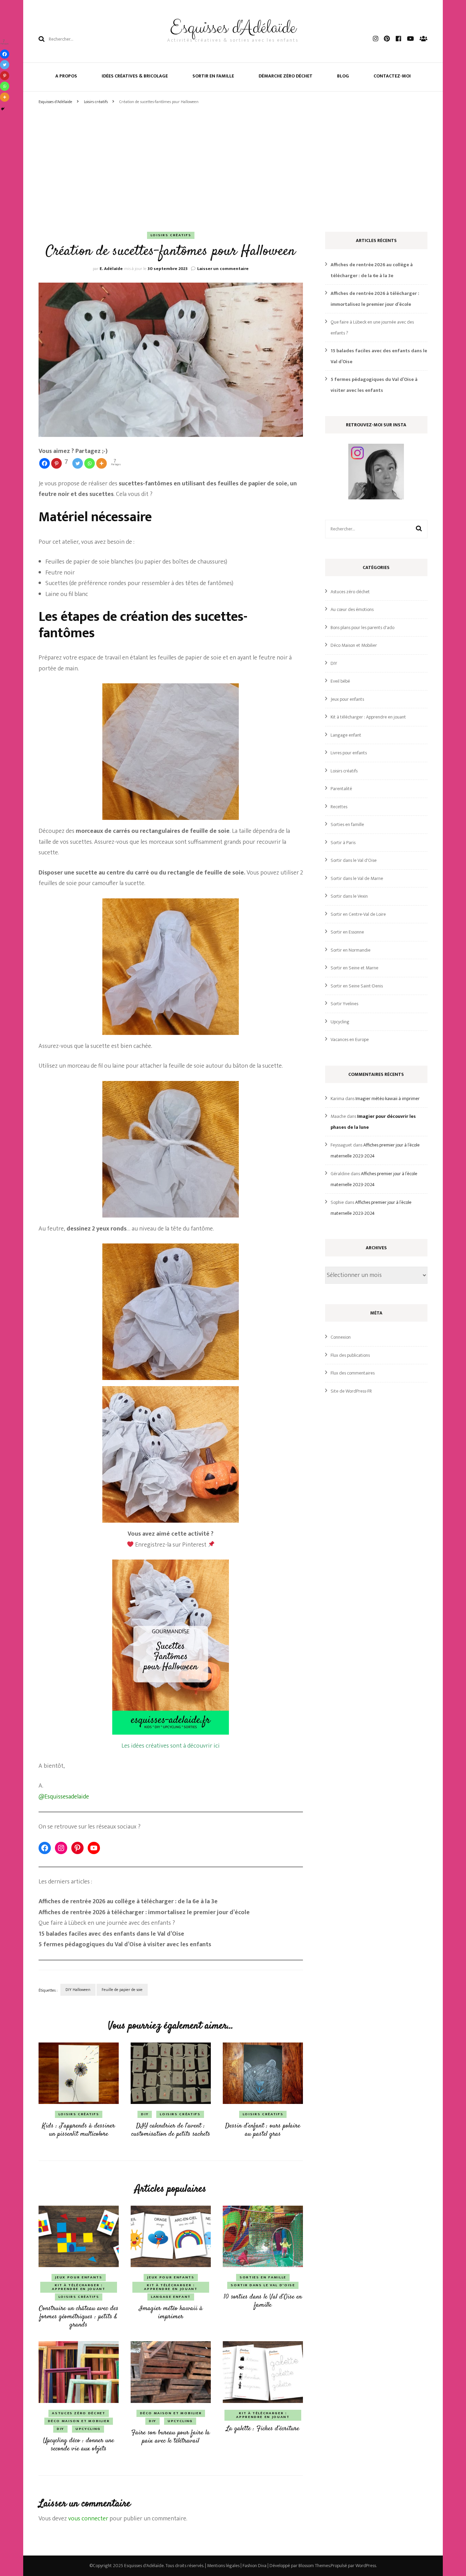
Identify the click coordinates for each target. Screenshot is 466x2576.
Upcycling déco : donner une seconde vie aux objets (78, 2445)
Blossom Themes (314, 2566)
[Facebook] (45, 463)
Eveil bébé (340, 681)
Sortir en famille (213, 76)
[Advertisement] (233, 158)
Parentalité (341, 789)
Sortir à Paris (343, 843)
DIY (145, 2114)
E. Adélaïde (111, 269)
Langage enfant (171, 2297)
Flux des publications (350, 1355)
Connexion (341, 1337)
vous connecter (88, 2519)
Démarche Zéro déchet (286, 76)
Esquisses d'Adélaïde (233, 28)
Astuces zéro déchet (78, 2413)
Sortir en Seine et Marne (354, 968)
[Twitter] (78, 463)
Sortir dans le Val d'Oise (263, 2285)
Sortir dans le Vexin (349, 896)
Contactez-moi (392, 76)
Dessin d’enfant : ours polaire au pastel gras (263, 2130)
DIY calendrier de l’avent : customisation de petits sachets (171, 2130)
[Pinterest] (5, 76)
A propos (66, 76)
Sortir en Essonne (347, 932)
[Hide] (3, 109)
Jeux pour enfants (78, 2277)
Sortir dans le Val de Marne (357, 878)
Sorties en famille (263, 2277)
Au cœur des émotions (352, 609)
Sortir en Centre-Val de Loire (358, 914)
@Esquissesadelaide (64, 1797)
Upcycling (88, 2429)
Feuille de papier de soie (122, 1990)
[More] (101, 463)
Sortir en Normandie (351, 950)
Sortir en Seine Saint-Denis (357, 986)
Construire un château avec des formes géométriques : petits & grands (79, 2317)
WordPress (366, 2566)
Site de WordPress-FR (351, 1391)
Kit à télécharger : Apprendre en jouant (78, 2287)
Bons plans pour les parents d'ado (362, 628)
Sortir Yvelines (344, 1004)
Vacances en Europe (350, 1040)
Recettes (339, 807)
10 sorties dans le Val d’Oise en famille (263, 2301)
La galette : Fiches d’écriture (263, 2429)
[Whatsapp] (90, 463)
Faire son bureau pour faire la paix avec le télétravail (171, 2437)
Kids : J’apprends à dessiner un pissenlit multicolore (78, 2130)
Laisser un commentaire (223, 269)
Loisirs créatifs (171, 235)
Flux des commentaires (353, 1373)
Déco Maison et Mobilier (79, 2421)
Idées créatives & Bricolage (135, 76)
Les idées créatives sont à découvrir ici (171, 1746)
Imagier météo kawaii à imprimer (171, 2313)
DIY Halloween (78, 1990)
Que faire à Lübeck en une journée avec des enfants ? (107, 1923)
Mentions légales (223, 2566)
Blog (343, 76)
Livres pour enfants (349, 753)
